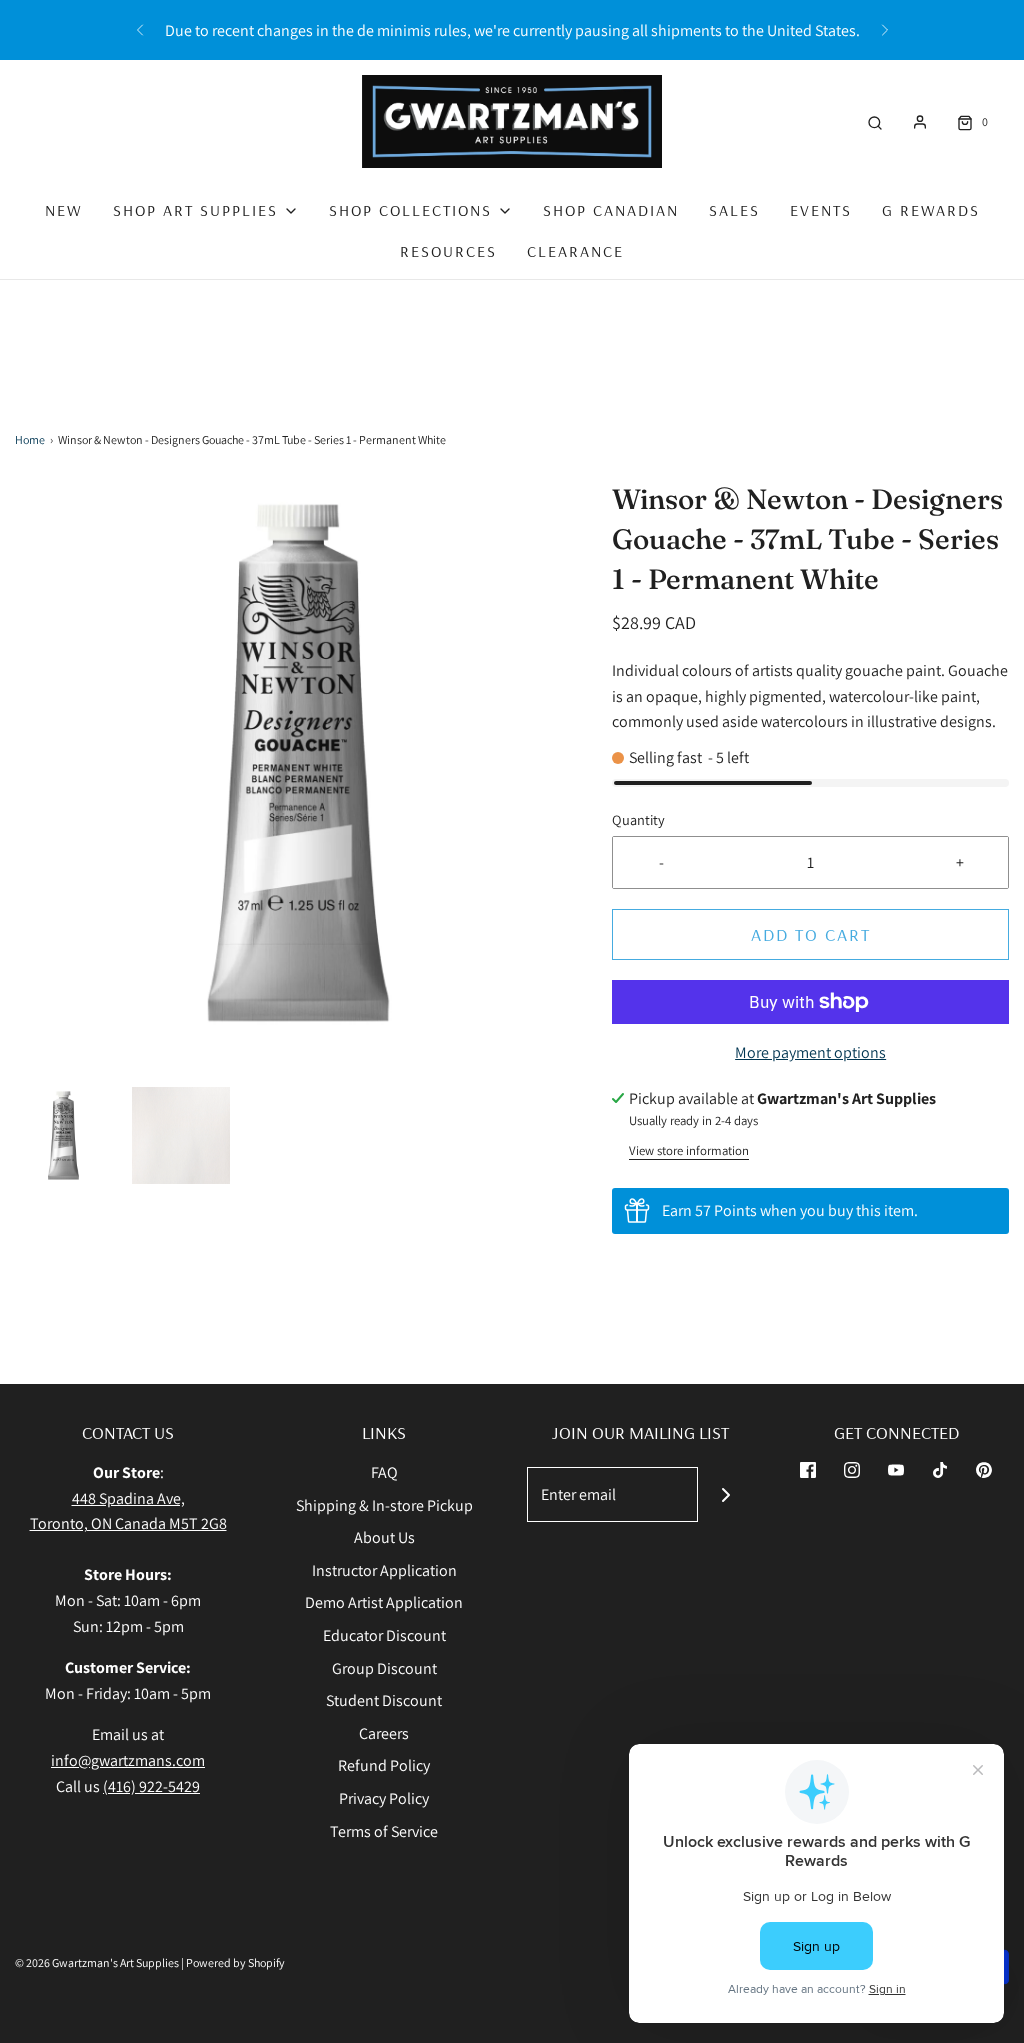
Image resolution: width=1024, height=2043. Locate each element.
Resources (448, 251)
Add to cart (811, 934)
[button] (63, 1135)
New (64, 210)
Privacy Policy (384, 1798)
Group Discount (384, 1668)
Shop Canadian (611, 210)
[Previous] (140, 30)
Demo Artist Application (384, 1602)
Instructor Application (384, 1570)
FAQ (384, 1472)
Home (30, 439)
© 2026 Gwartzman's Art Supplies (97, 1962)
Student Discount (384, 1700)
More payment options (810, 1052)
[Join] (725, 1494)
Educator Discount (384, 1635)
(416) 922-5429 (151, 1786)
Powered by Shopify (235, 1962)
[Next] (885, 30)
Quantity (638, 819)
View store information (689, 1150)
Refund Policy (384, 1765)
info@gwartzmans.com (128, 1760)
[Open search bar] (875, 121)
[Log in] (920, 122)
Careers (384, 1733)
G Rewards (931, 210)
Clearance (575, 251)
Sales (734, 210)
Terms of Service (384, 1831)
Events (821, 210)
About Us (384, 1537)
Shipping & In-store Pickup (384, 1505)
